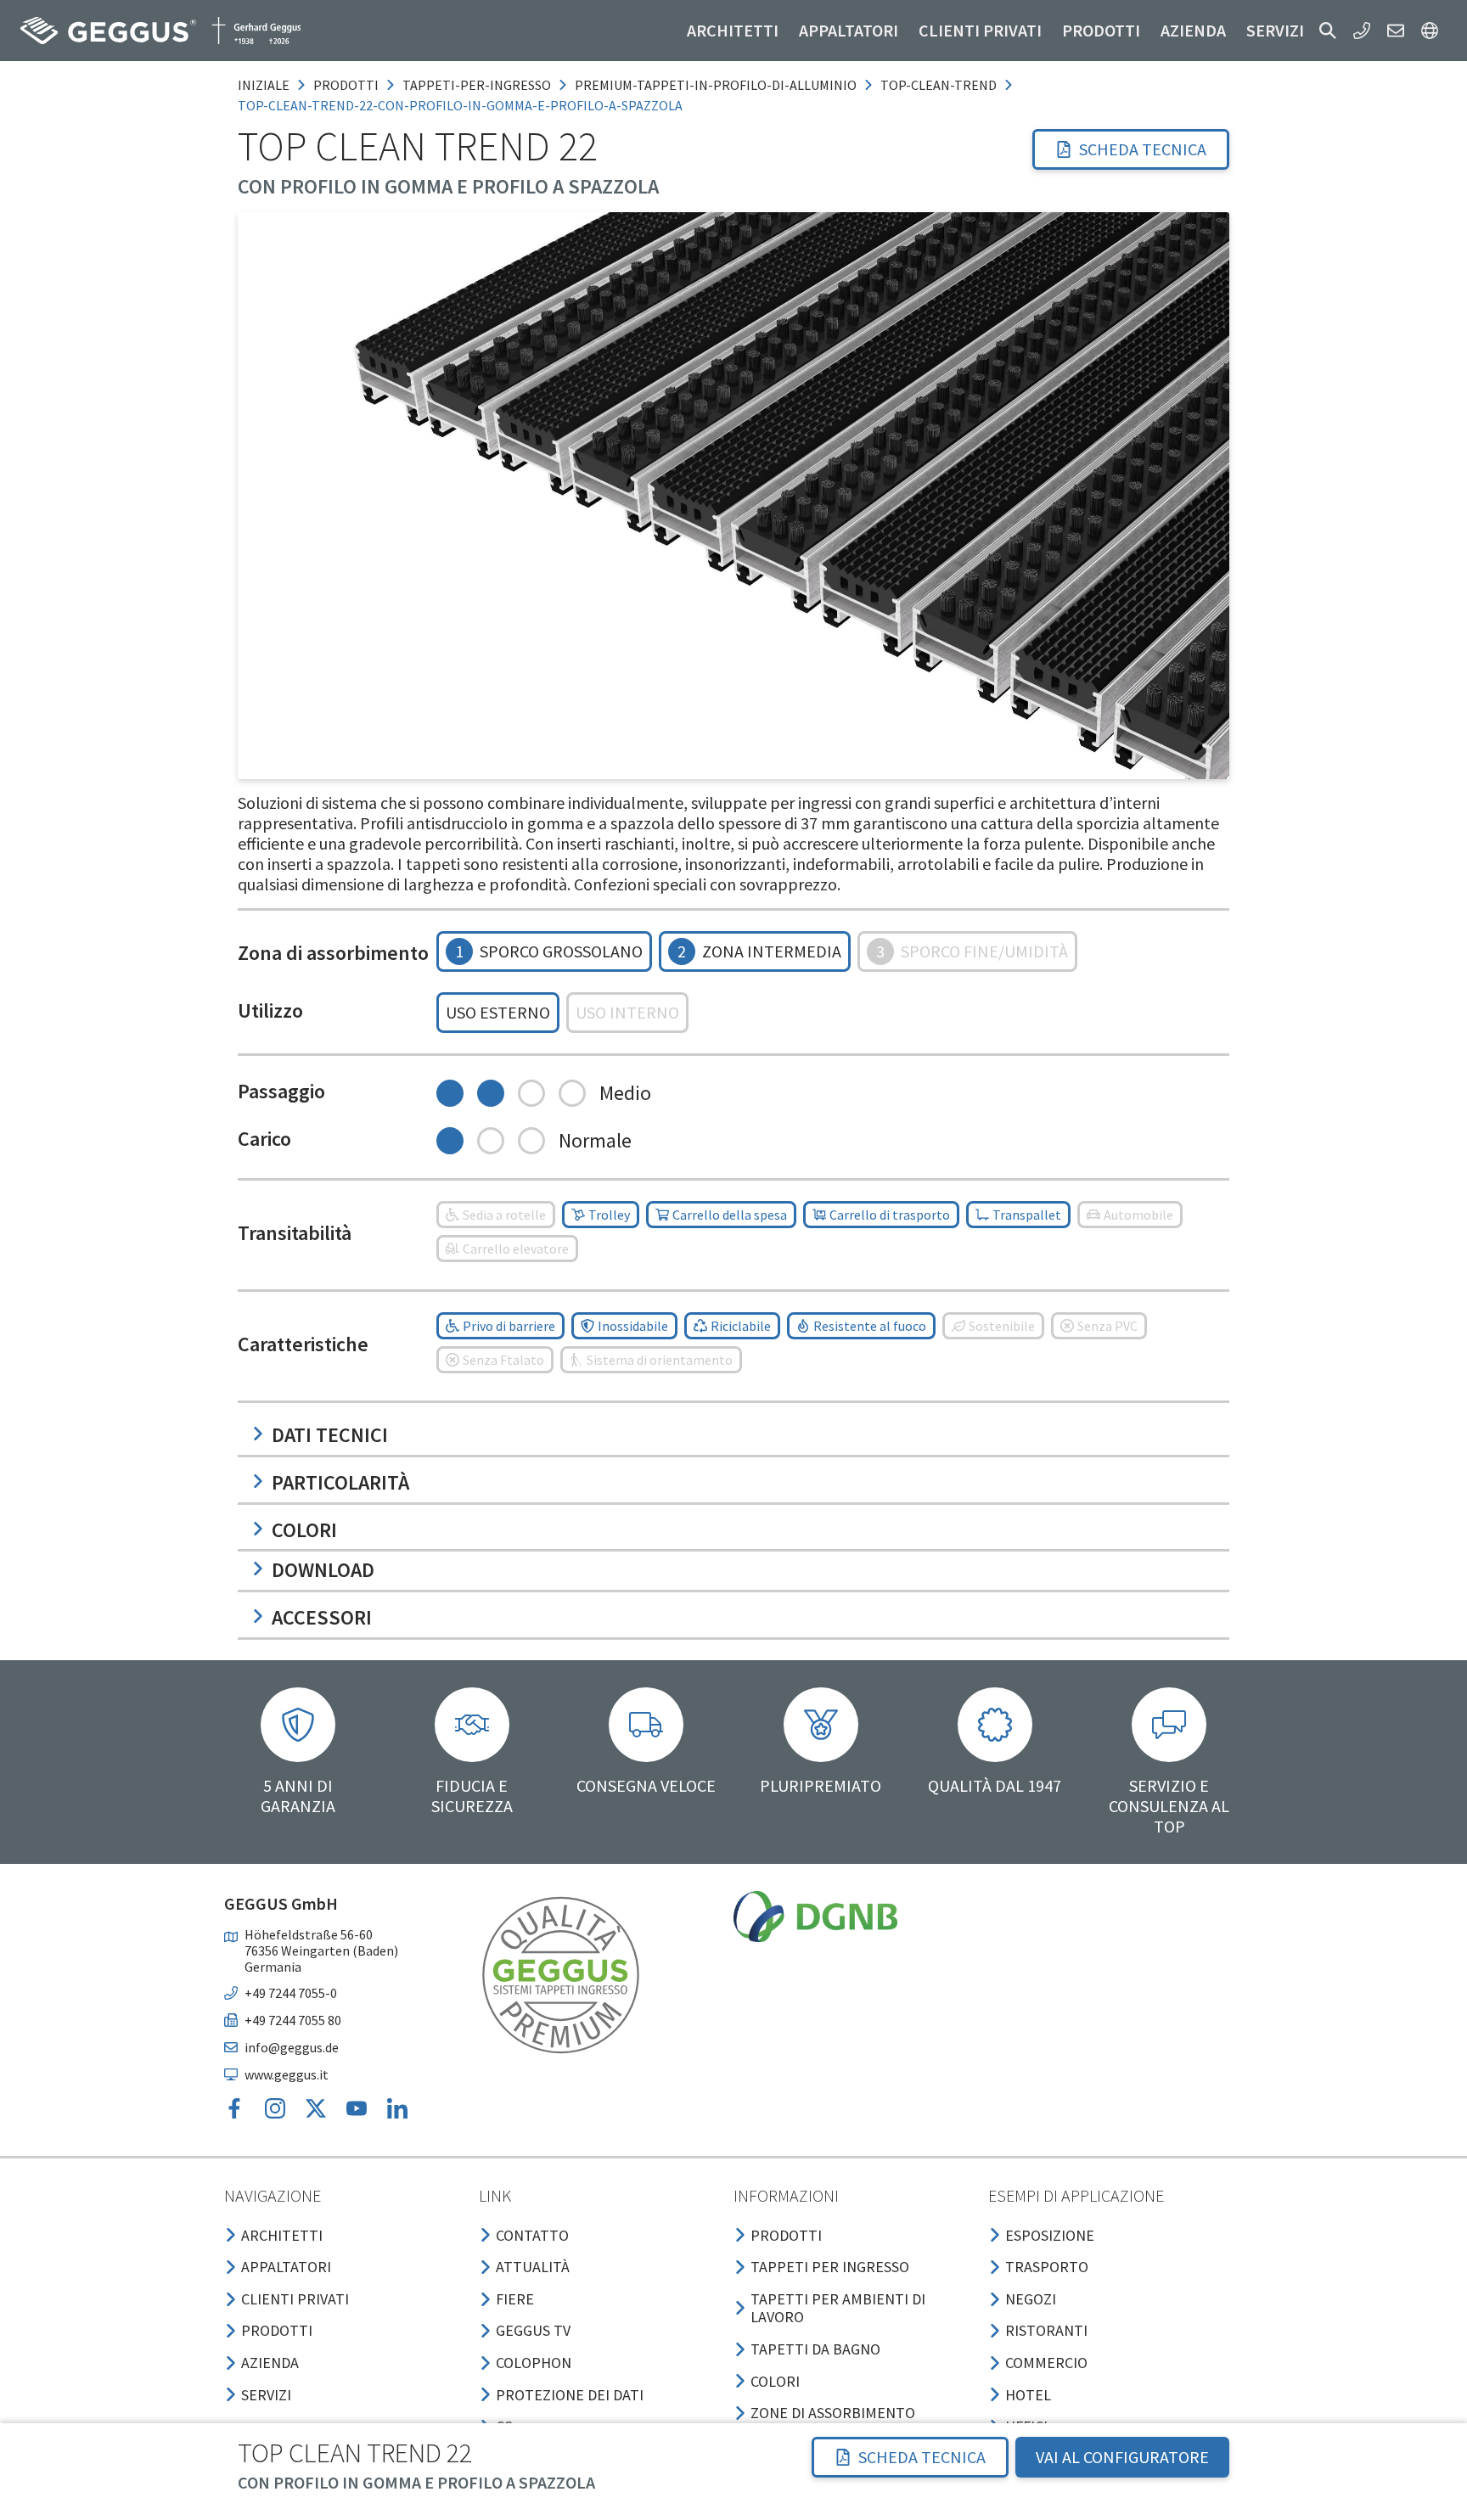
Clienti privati (980, 30)
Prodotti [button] (1101, 30)
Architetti (733, 30)
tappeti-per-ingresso (477, 85)
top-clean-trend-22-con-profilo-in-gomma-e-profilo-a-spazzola (460, 105)
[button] (1328, 31)
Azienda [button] (1193, 30)
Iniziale (264, 85)
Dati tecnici (330, 1435)
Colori (304, 1530)
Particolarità (340, 1482)
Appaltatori (849, 30)
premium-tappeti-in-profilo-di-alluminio (716, 85)
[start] (160, 31)
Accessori (322, 1617)
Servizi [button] (1275, 30)
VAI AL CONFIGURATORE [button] (1122, 2457)
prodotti (346, 85)
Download (323, 1570)
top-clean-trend (939, 85)
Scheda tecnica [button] (1143, 149)
